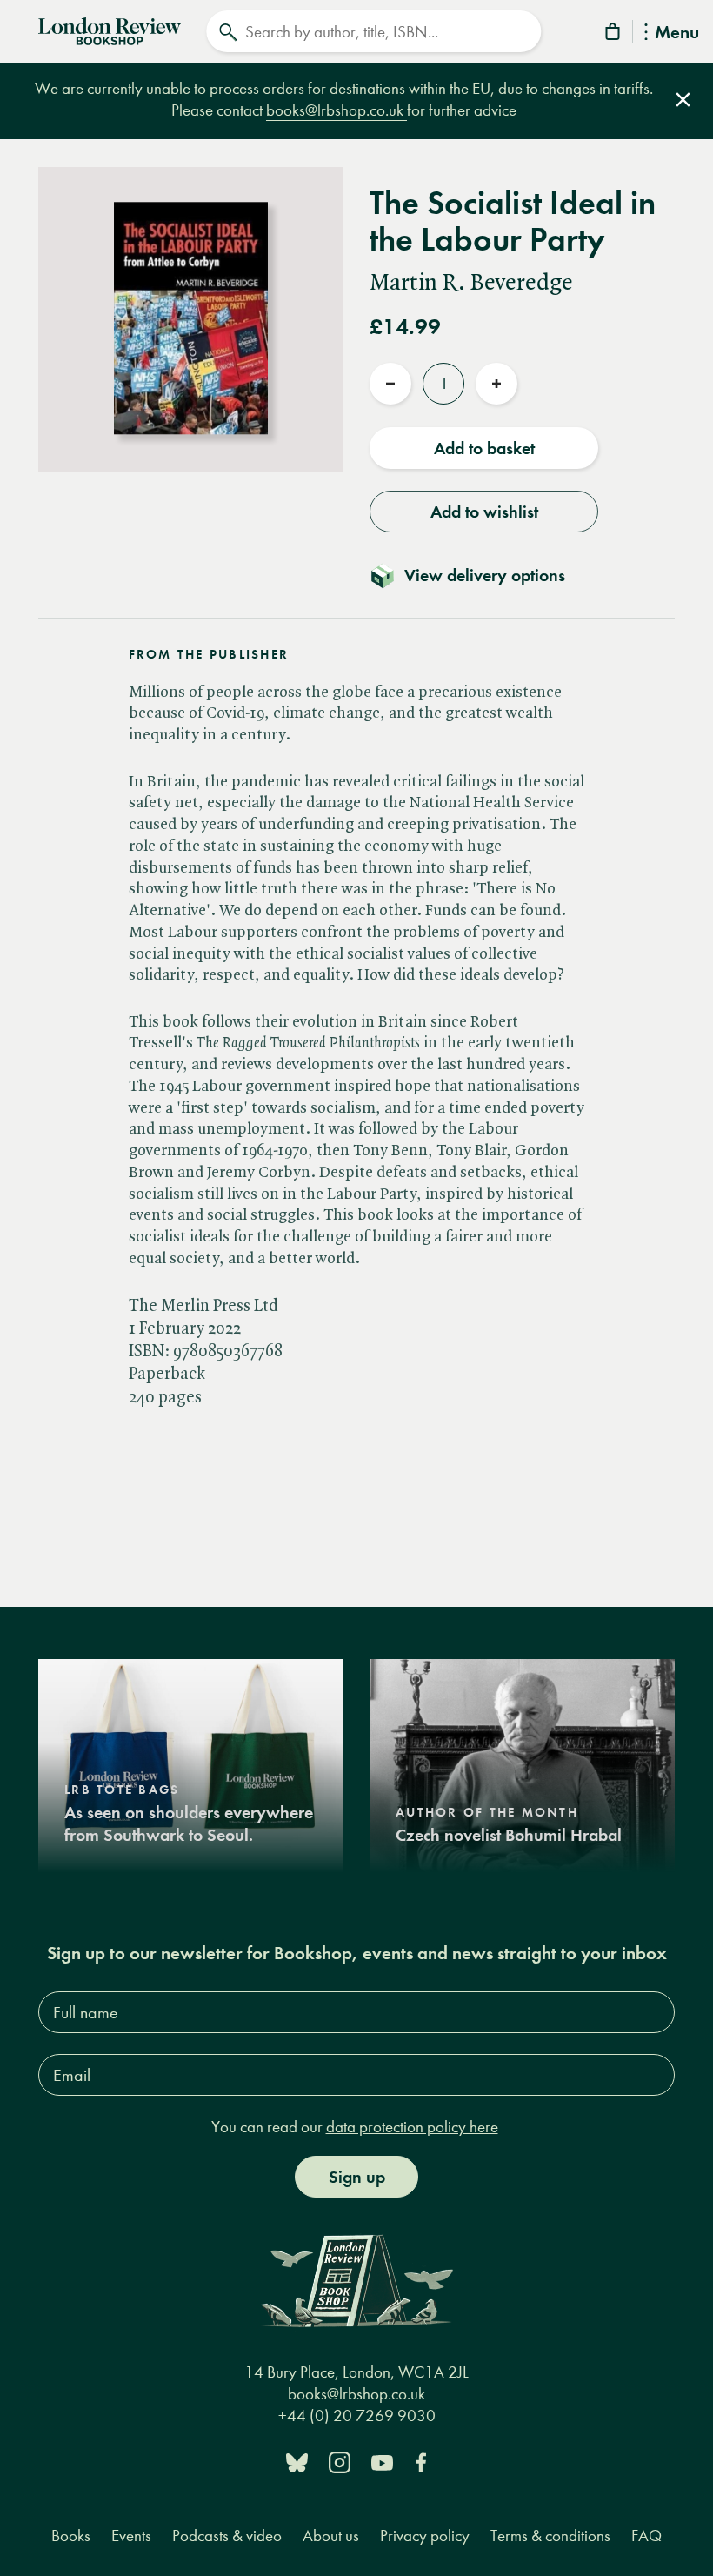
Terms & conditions (550, 2536)
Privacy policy (425, 2536)
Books (71, 2536)
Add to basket (484, 448)
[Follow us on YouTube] (382, 2462)
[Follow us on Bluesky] (297, 2462)
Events (131, 2536)
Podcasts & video (227, 2536)
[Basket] (614, 34)
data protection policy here (412, 2127)
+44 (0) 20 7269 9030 (357, 2415)
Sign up (357, 2177)
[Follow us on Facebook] (421, 2462)
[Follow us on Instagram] (340, 2462)
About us (331, 2536)
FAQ (646, 2536)
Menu (677, 33)
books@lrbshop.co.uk (337, 110)
